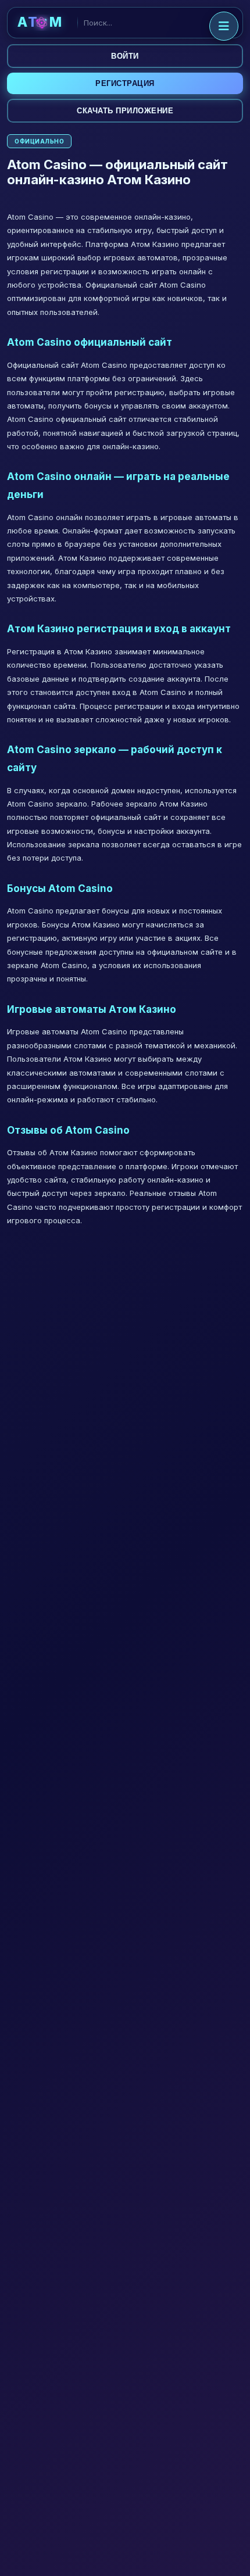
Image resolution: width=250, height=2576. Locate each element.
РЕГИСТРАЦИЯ (125, 83)
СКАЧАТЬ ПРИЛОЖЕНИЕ (125, 111)
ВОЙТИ (125, 56)
